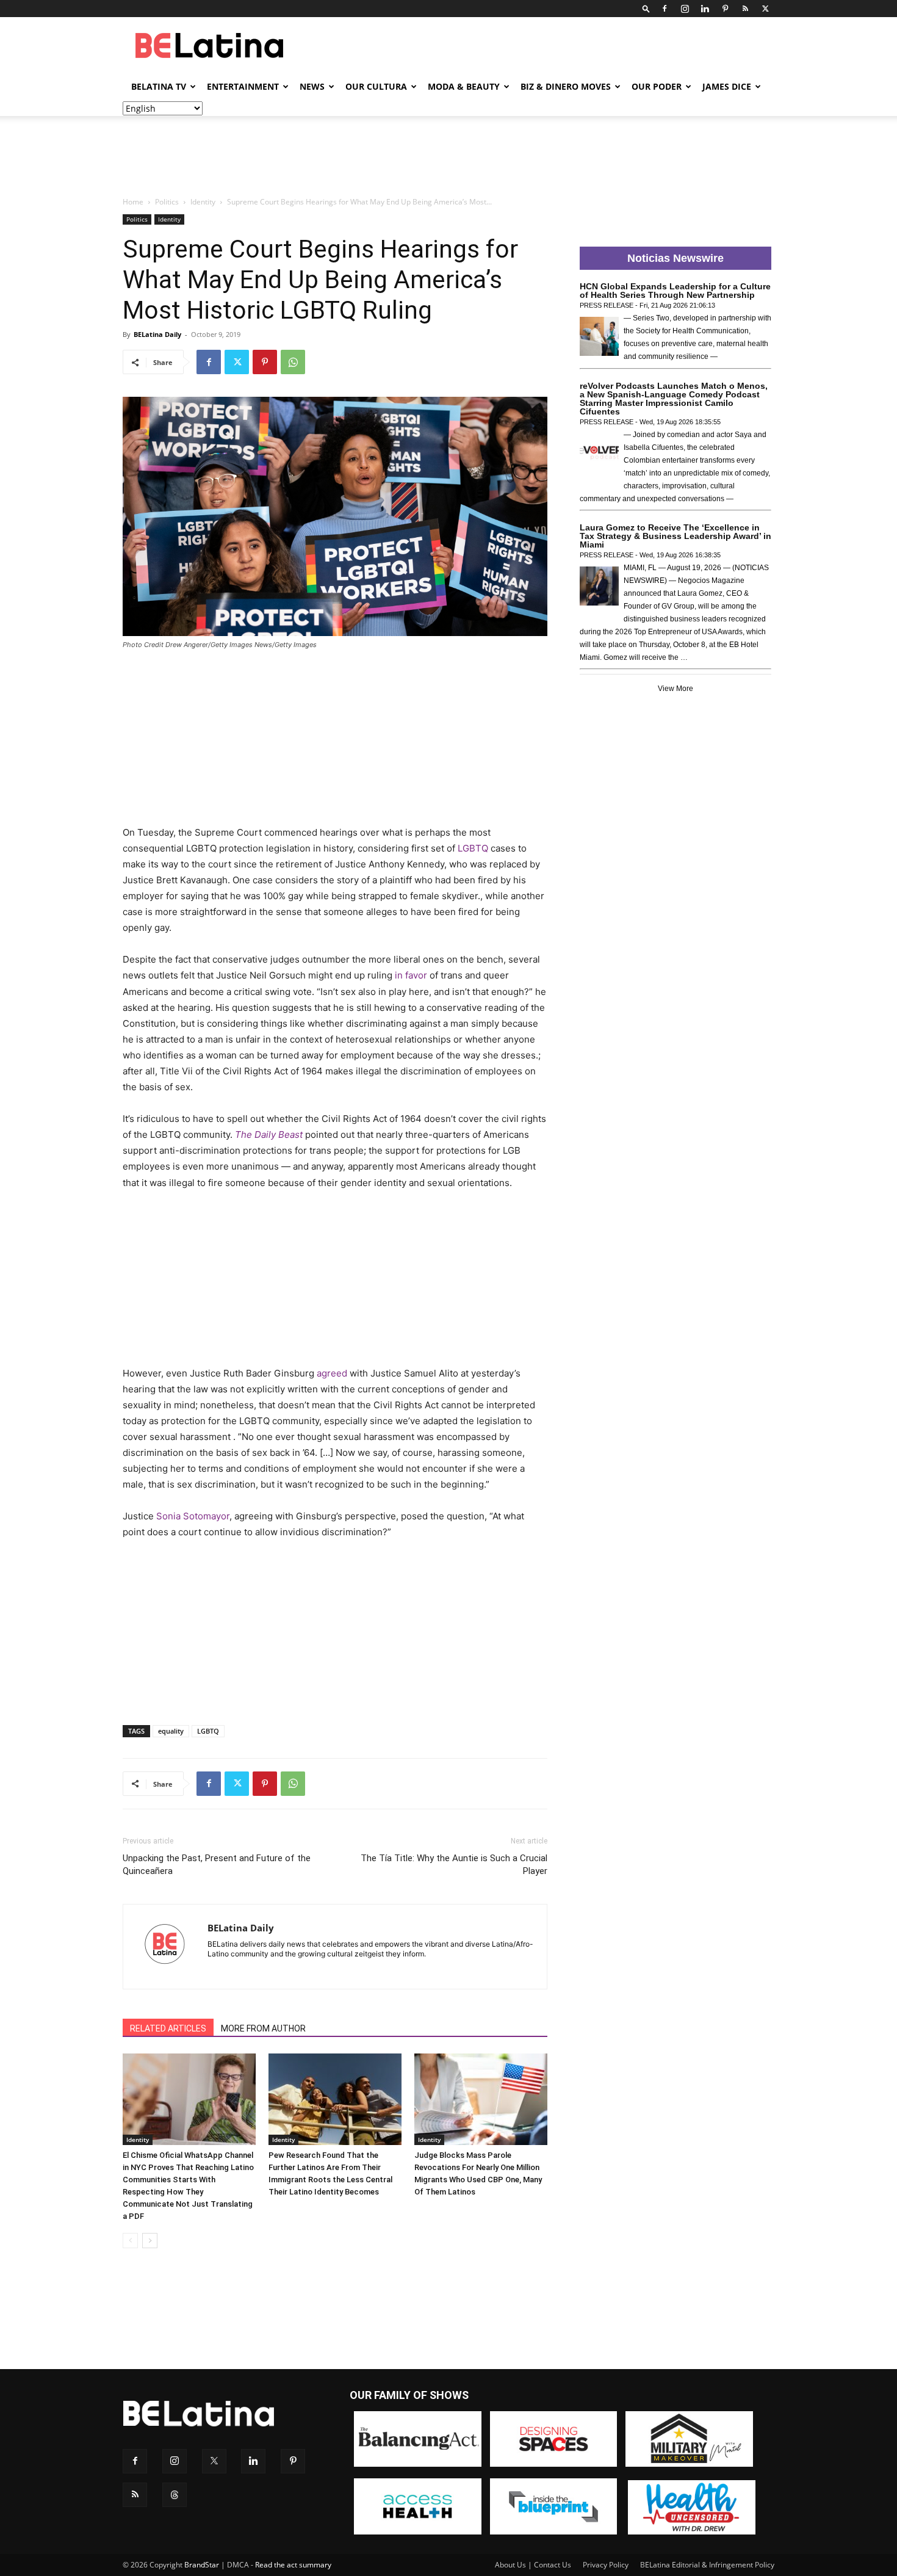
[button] (646, 8)
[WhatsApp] (293, 362)
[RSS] (745, 9)
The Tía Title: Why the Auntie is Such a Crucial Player (454, 1865)
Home (133, 202)
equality (171, 1731)
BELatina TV (159, 86)
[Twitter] (765, 9)
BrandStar (202, 2565)
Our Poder (657, 86)
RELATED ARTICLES (168, 2028)
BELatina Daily (157, 334)
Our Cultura (376, 86)
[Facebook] (665, 9)
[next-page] (150, 2241)
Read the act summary (293, 2565)
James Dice (727, 86)
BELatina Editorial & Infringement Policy (707, 2565)
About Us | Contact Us (533, 2565)
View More (675, 689)
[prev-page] (130, 2241)
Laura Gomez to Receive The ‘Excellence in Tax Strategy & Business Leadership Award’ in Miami (675, 536)
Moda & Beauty (464, 86)
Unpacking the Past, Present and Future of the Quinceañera (217, 1865)
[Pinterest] (725, 9)
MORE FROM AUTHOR (263, 2028)
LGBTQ (208, 1731)
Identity (203, 202)
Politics (167, 202)
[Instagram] (685, 9)
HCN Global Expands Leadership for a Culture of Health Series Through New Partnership (675, 291)
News (312, 86)
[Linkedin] (705, 9)
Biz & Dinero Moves (566, 86)
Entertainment (243, 86)
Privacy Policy (606, 2565)
